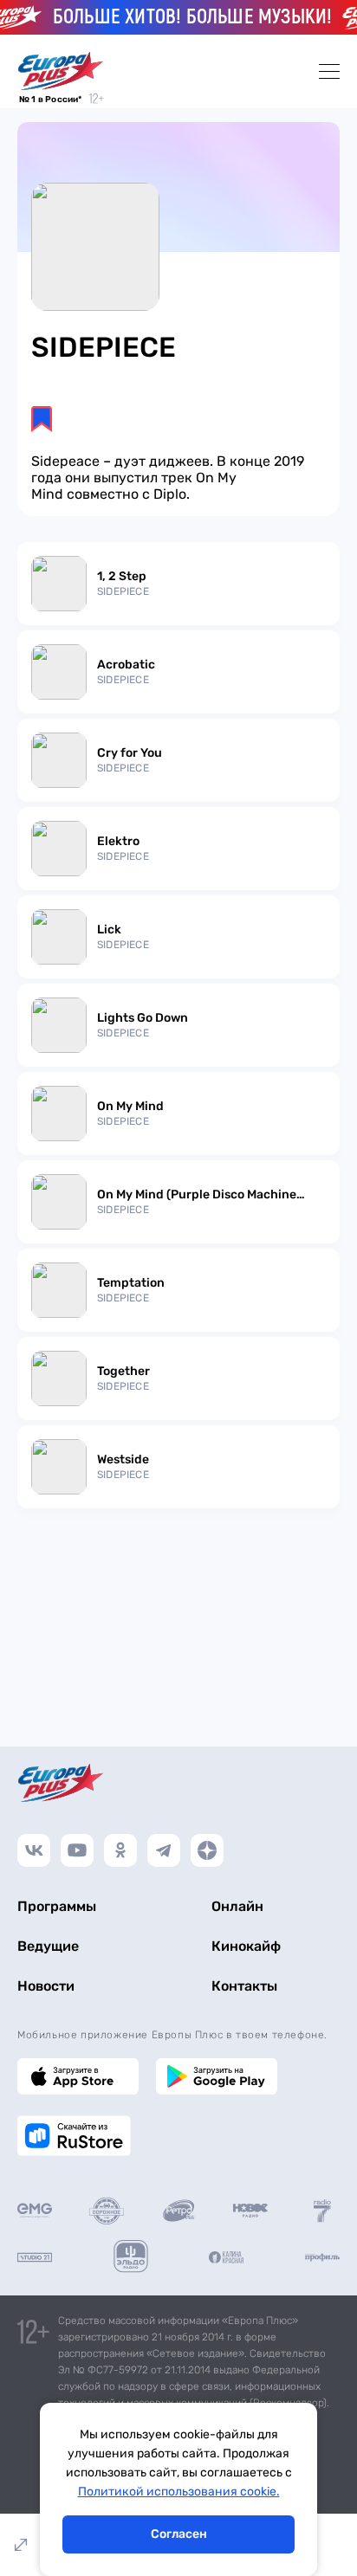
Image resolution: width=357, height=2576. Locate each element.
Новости (46, 1986)
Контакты (244, 1986)
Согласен (179, 2534)
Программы (57, 1906)
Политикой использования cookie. (179, 2492)
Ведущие (48, 1946)
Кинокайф (246, 1946)
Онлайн (237, 1906)
